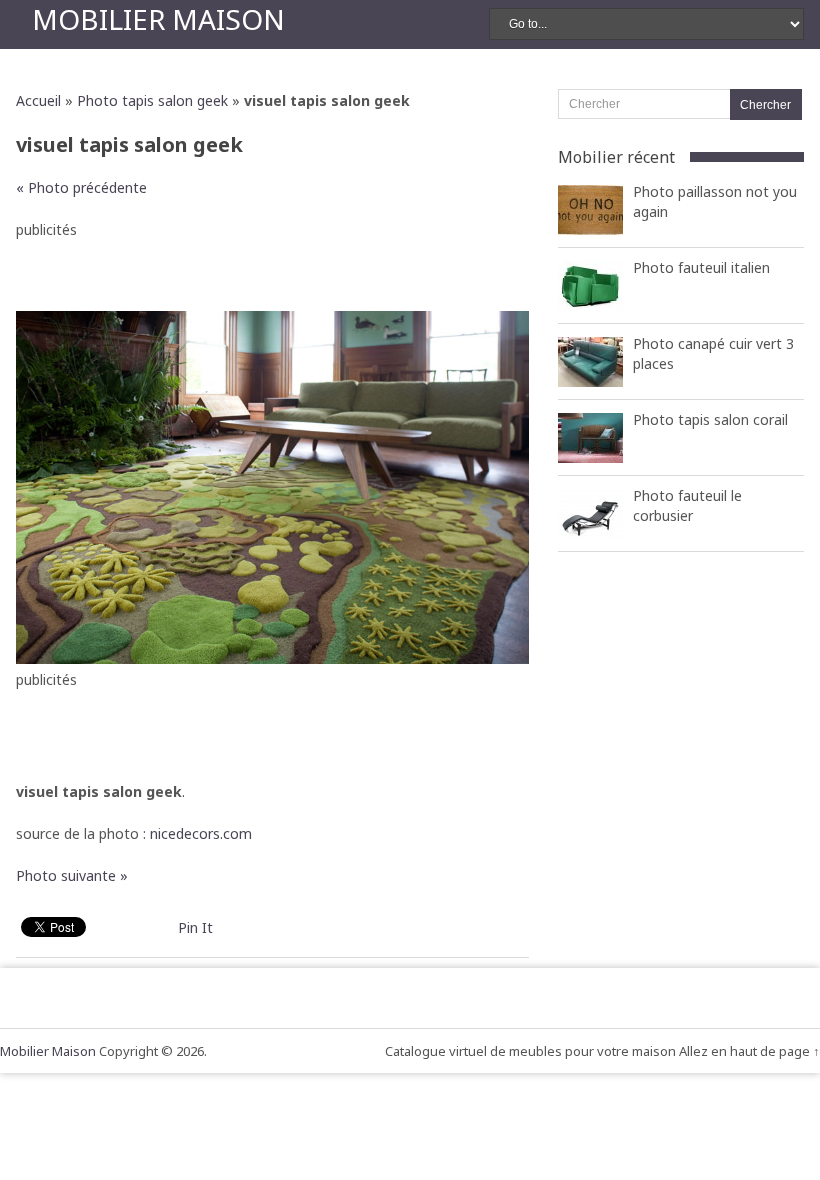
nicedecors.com (201, 833)
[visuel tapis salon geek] (272, 658)
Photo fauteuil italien (701, 267)
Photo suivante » (72, 875)
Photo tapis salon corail (710, 419)
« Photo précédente (81, 187)
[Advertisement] (273, 271)
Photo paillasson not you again (715, 201)
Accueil (38, 100)
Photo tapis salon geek (152, 100)
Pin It (195, 927)
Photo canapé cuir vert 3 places (713, 353)
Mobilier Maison (158, 19)
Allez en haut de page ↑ (749, 1051)
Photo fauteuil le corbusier (687, 505)
